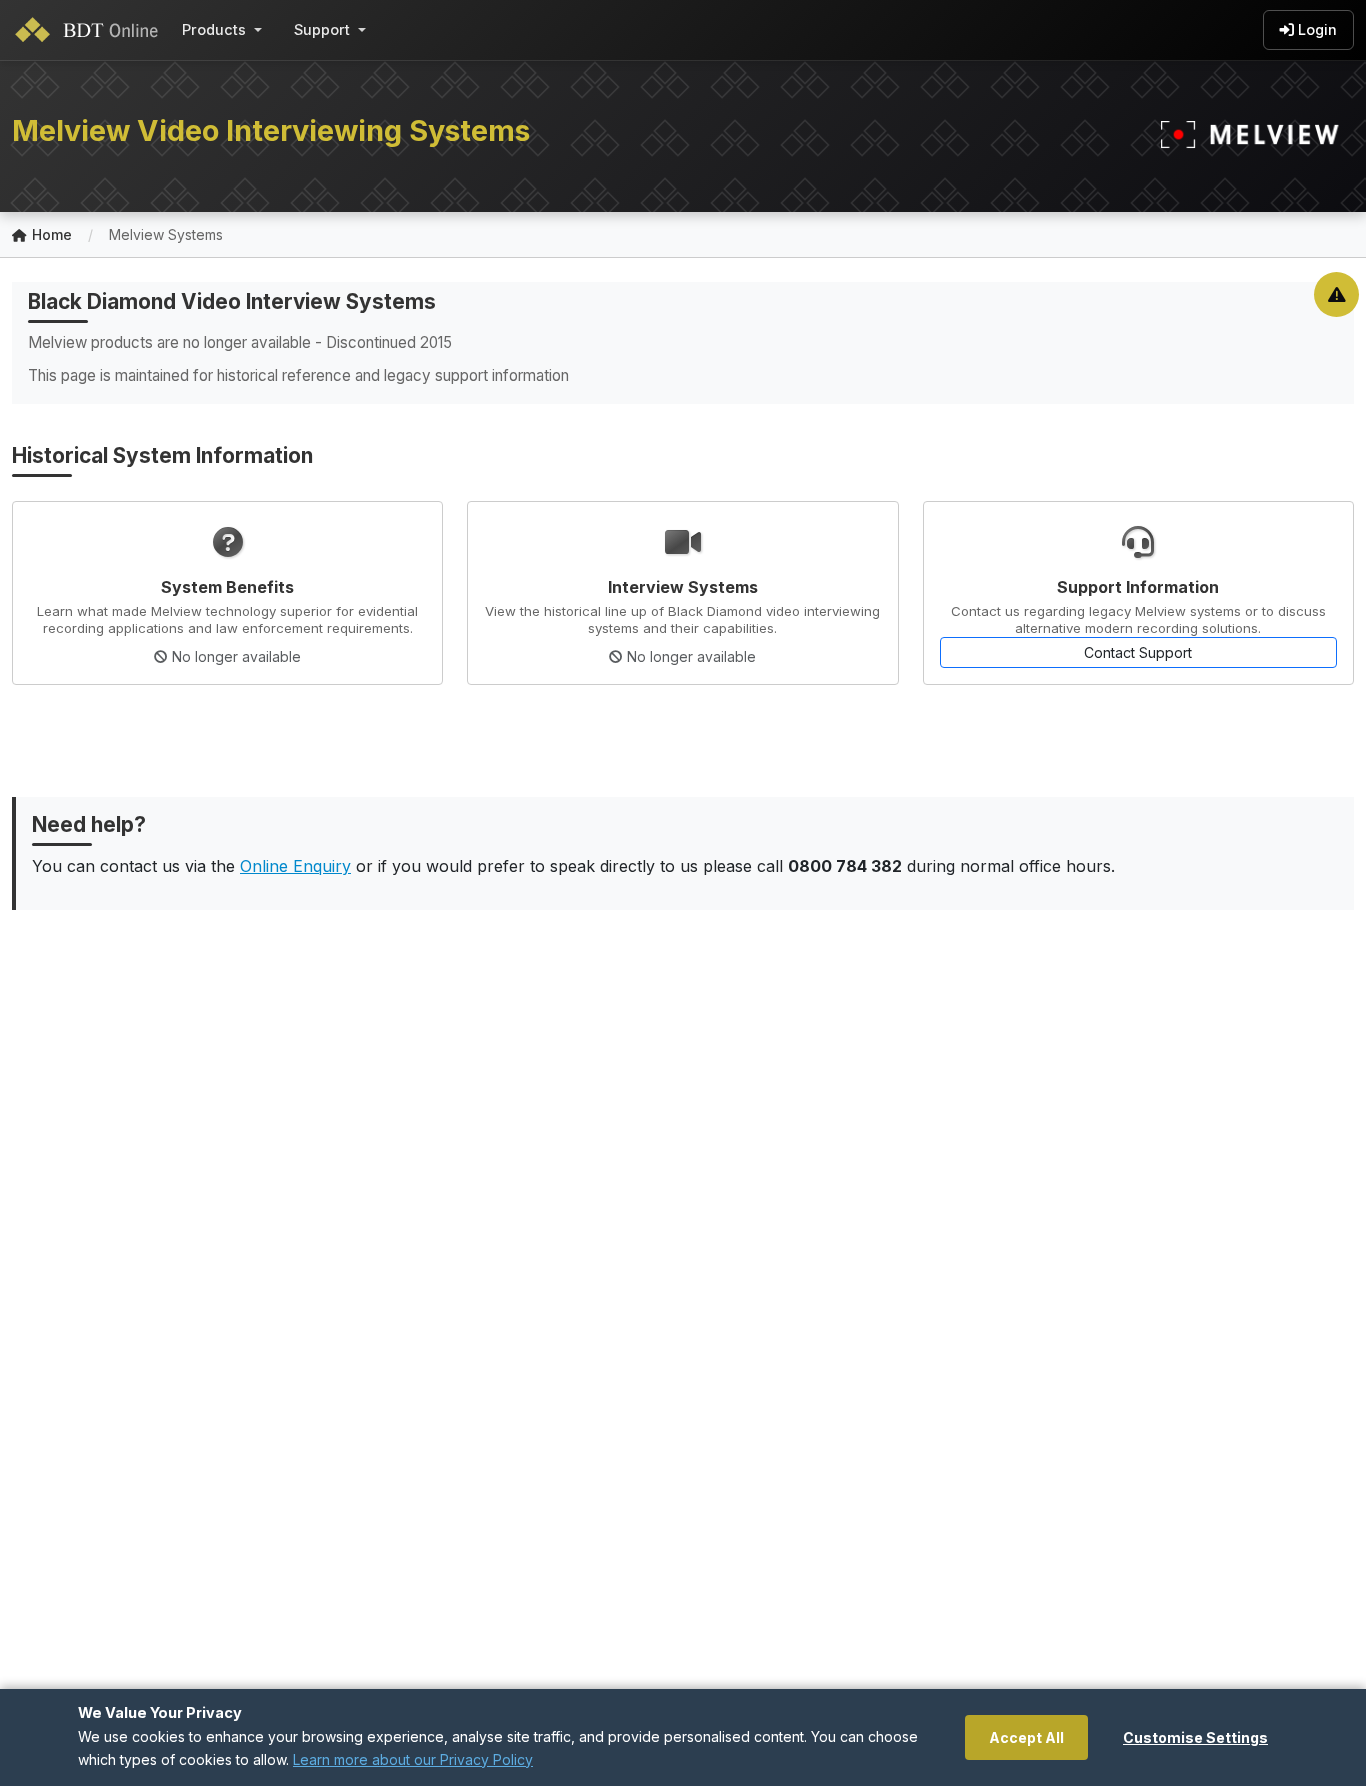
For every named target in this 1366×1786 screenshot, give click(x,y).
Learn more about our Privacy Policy (413, 1759)
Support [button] (322, 29)
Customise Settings (1195, 1737)
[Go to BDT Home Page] (91, 30)
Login (1317, 29)
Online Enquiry (295, 866)
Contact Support (1138, 652)
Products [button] (214, 29)
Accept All (1026, 1737)
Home (52, 234)
